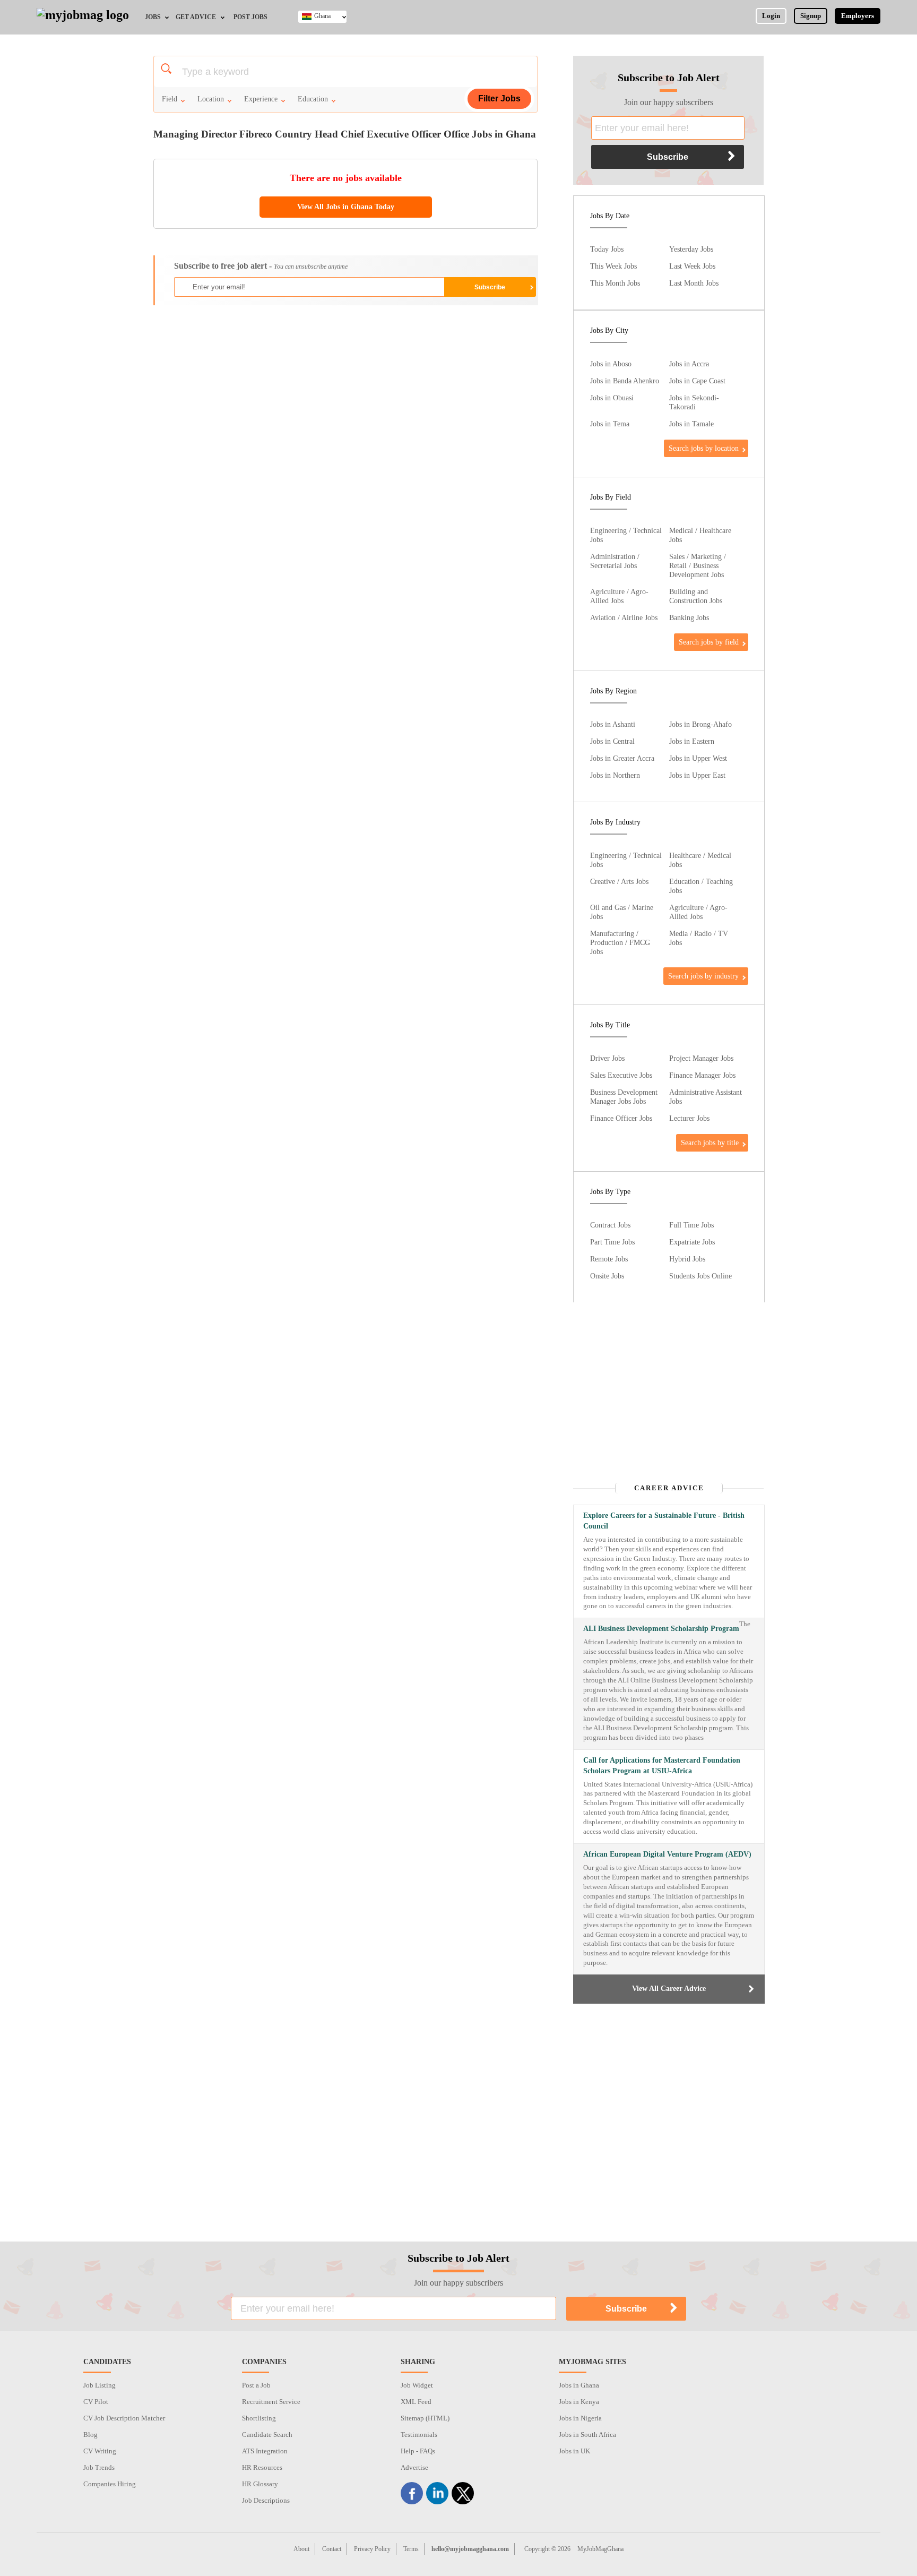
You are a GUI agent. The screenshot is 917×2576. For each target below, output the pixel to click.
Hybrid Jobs (687, 1259)
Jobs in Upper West (698, 758)
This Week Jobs (613, 266)
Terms (411, 2549)
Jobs (153, 17)
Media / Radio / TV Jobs (699, 938)
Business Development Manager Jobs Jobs (624, 1097)
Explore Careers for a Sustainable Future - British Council (664, 1521)
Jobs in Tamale (691, 424)
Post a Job (256, 2385)
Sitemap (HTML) (425, 2418)
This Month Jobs (615, 283)
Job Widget (417, 2385)
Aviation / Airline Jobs (624, 617)
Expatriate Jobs (692, 1242)
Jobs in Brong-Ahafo (700, 724)
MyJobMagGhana (600, 2549)
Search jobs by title (710, 1143)
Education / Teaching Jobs (701, 886)
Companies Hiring (110, 2484)
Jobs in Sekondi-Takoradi (694, 402)
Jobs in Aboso (611, 364)
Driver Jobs (607, 1058)
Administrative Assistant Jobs (706, 1097)
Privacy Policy (372, 2549)
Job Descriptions (266, 2500)
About (301, 2549)
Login (771, 16)
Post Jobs (250, 17)
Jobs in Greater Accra (622, 758)
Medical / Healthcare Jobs (700, 535)
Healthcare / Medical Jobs (700, 860)
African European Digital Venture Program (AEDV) (667, 1854)
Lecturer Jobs (689, 1118)
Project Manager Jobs (701, 1058)
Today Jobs (607, 249)
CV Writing (100, 2451)
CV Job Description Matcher (124, 2418)
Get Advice (196, 17)
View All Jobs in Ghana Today (346, 207)
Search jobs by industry (703, 976)
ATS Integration (265, 2451)
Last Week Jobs (692, 266)
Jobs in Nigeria (580, 2418)
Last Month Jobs (694, 283)
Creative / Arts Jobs (619, 881)
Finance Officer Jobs (621, 1118)
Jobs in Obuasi (612, 398)
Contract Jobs (610, 1225)
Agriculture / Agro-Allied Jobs (619, 596)
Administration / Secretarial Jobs (615, 561)
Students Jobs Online (700, 1276)
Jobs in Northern (615, 775)
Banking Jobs (689, 617)
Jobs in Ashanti (613, 724)
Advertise (414, 2467)
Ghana (322, 16)
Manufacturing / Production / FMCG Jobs (620, 942)
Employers (858, 16)
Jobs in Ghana (579, 2385)
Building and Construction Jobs (696, 596)
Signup (811, 16)
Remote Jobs (609, 1259)
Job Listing (100, 2385)
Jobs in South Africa (587, 2435)
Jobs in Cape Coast (697, 381)
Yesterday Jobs (691, 249)
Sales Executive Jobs (621, 1075)
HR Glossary (260, 2484)
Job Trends (99, 2467)
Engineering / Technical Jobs (626, 535)
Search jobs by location (704, 448)
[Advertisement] (345, 390)
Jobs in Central (612, 741)
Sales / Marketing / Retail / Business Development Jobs (698, 565)
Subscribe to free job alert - (261, 266)
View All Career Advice (669, 1989)
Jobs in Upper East (697, 775)
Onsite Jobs (607, 1276)
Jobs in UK (574, 2451)
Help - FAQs (418, 2451)
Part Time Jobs (612, 1242)
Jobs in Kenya (579, 2402)
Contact (332, 2549)
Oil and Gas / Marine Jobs (622, 912)
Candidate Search (267, 2435)
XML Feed (416, 2402)
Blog (90, 2435)
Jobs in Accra (689, 364)
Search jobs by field (709, 642)
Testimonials (419, 2435)
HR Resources (262, 2467)
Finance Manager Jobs (702, 1075)
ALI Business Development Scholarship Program (661, 1629)
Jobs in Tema (610, 424)
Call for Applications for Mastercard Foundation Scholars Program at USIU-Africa (662, 1766)
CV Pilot (96, 2402)
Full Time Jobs (691, 1225)
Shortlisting (259, 2418)
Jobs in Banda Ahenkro (625, 381)
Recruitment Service (271, 2402)
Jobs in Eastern (692, 741)
